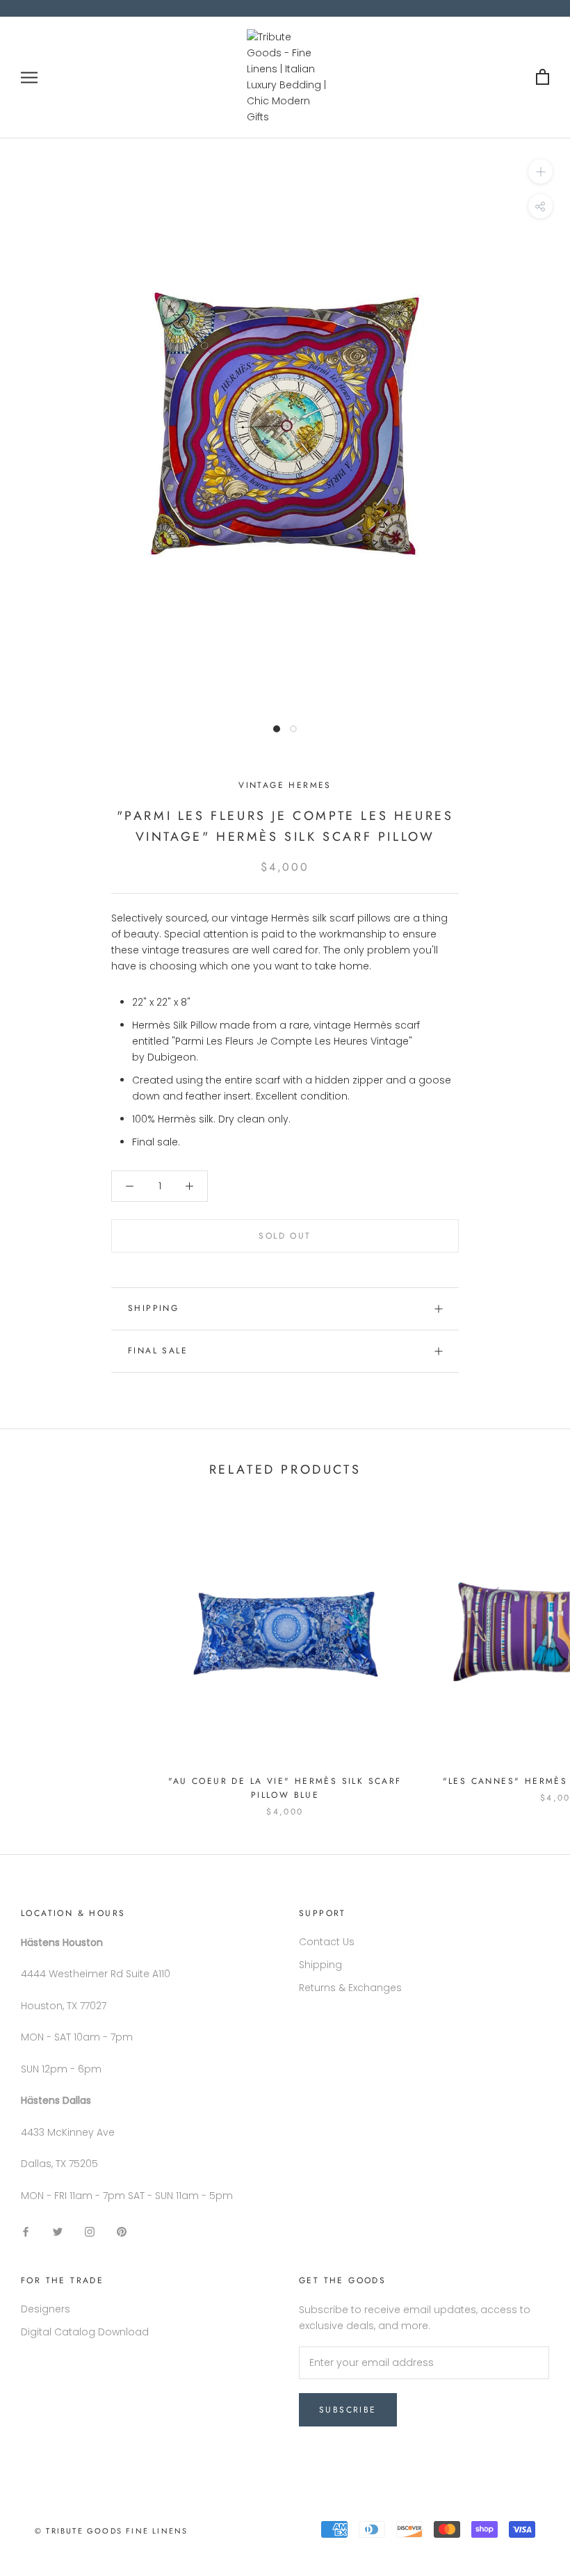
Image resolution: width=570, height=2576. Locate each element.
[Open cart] (543, 78)
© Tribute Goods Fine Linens (111, 2531)
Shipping (153, 1308)
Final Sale (158, 1351)
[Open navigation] (29, 78)
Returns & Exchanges (350, 1988)
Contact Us (327, 1942)
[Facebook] (26, 2231)
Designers (46, 2309)
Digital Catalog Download (85, 2332)
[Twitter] (58, 2231)
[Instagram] (90, 2231)
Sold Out (285, 1236)
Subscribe (348, 2410)
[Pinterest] (122, 2231)
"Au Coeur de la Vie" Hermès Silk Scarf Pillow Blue (285, 1788)
